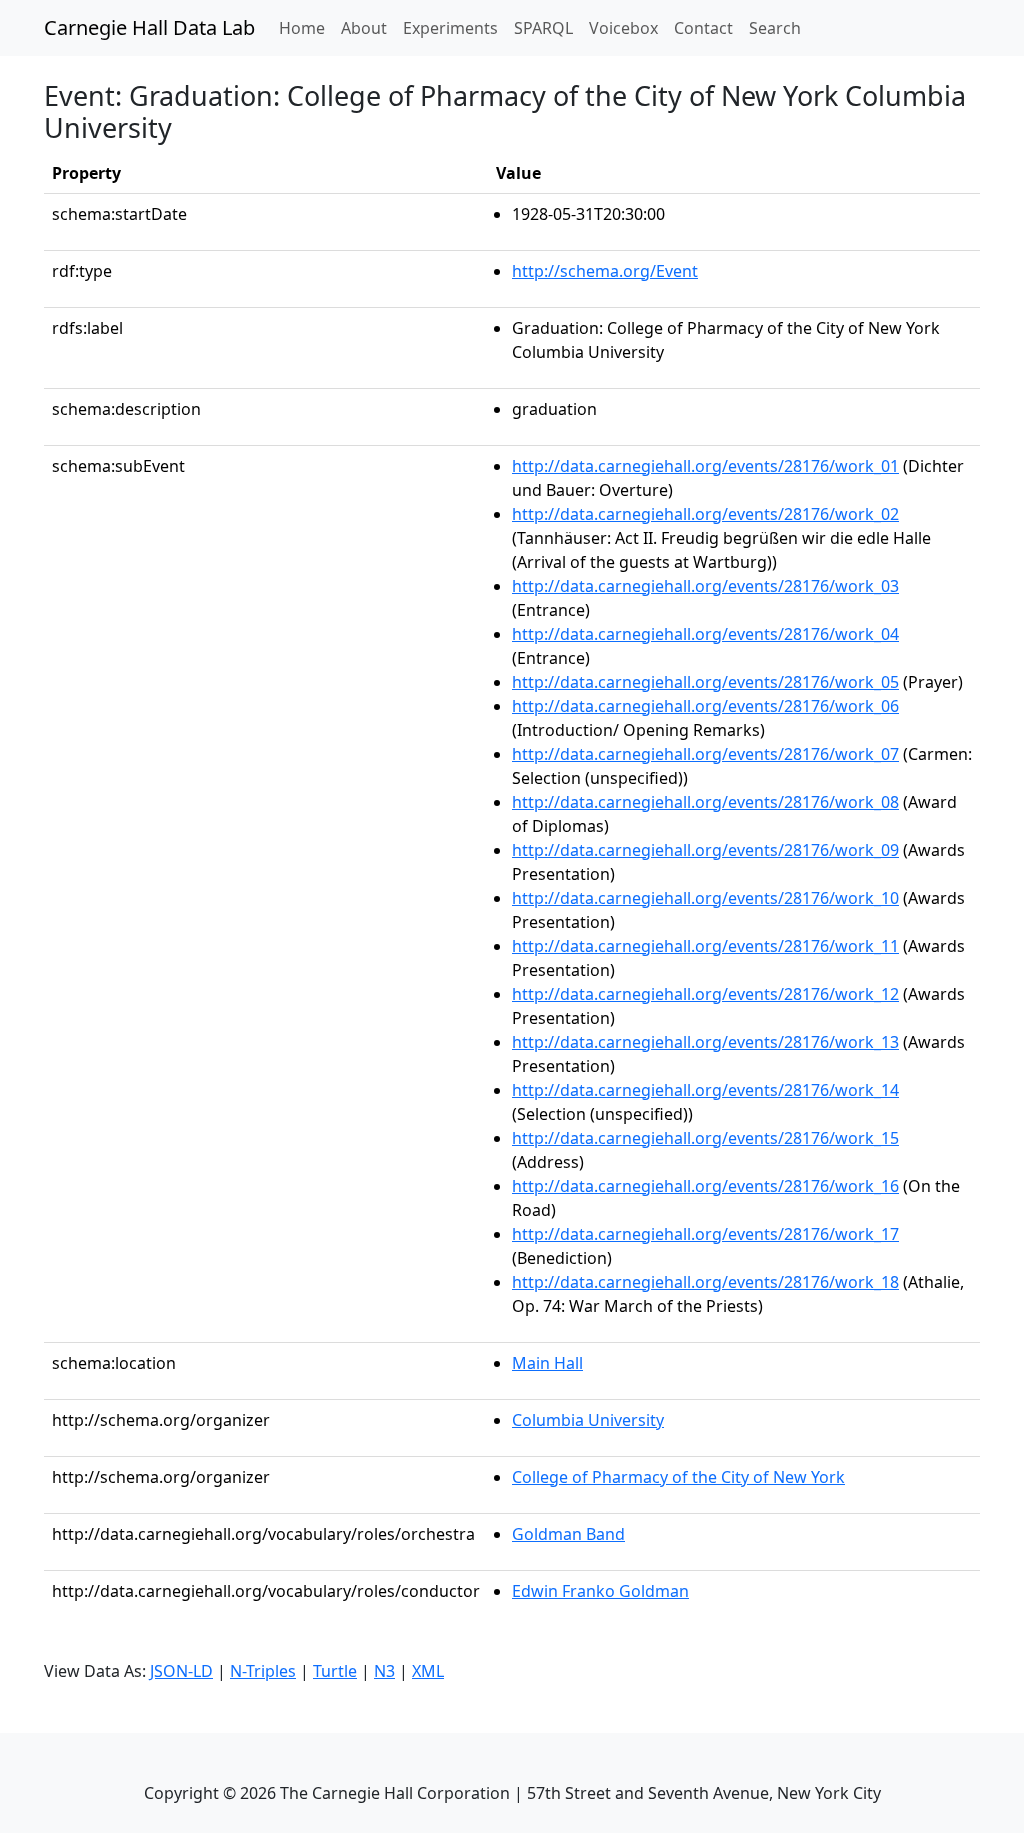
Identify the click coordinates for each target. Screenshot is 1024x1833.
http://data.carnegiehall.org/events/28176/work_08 (705, 802)
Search (775, 28)
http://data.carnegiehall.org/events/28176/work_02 (705, 514)
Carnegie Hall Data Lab (149, 27)
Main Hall (547, 1363)
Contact (703, 28)
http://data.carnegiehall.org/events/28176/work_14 (705, 1090)
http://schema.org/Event (605, 271)
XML (428, 1671)
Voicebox (623, 28)
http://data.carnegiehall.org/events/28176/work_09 (705, 850)
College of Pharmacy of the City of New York (678, 1477)
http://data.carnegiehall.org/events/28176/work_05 (705, 682)
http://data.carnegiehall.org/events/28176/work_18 (705, 1282)
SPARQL (543, 28)
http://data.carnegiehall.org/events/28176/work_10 (705, 898)
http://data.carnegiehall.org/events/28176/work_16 (705, 1186)
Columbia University (588, 1420)
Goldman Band (568, 1534)
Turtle (335, 1671)
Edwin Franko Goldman (600, 1591)
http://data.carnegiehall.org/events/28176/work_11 (705, 946)
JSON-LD (181, 1671)
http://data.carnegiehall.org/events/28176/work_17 (705, 1234)
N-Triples (263, 1671)
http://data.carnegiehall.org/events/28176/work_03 (705, 586)
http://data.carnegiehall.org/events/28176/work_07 (705, 754)
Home (306, 27)
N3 (384, 1671)
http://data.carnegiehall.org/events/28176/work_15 (705, 1138)
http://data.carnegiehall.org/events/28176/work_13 (705, 1042)
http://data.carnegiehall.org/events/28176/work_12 (705, 994)
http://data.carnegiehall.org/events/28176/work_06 (705, 706)
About (364, 28)
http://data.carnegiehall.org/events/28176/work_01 (705, 466)
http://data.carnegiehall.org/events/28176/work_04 (705, 634)
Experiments (450, 28)
